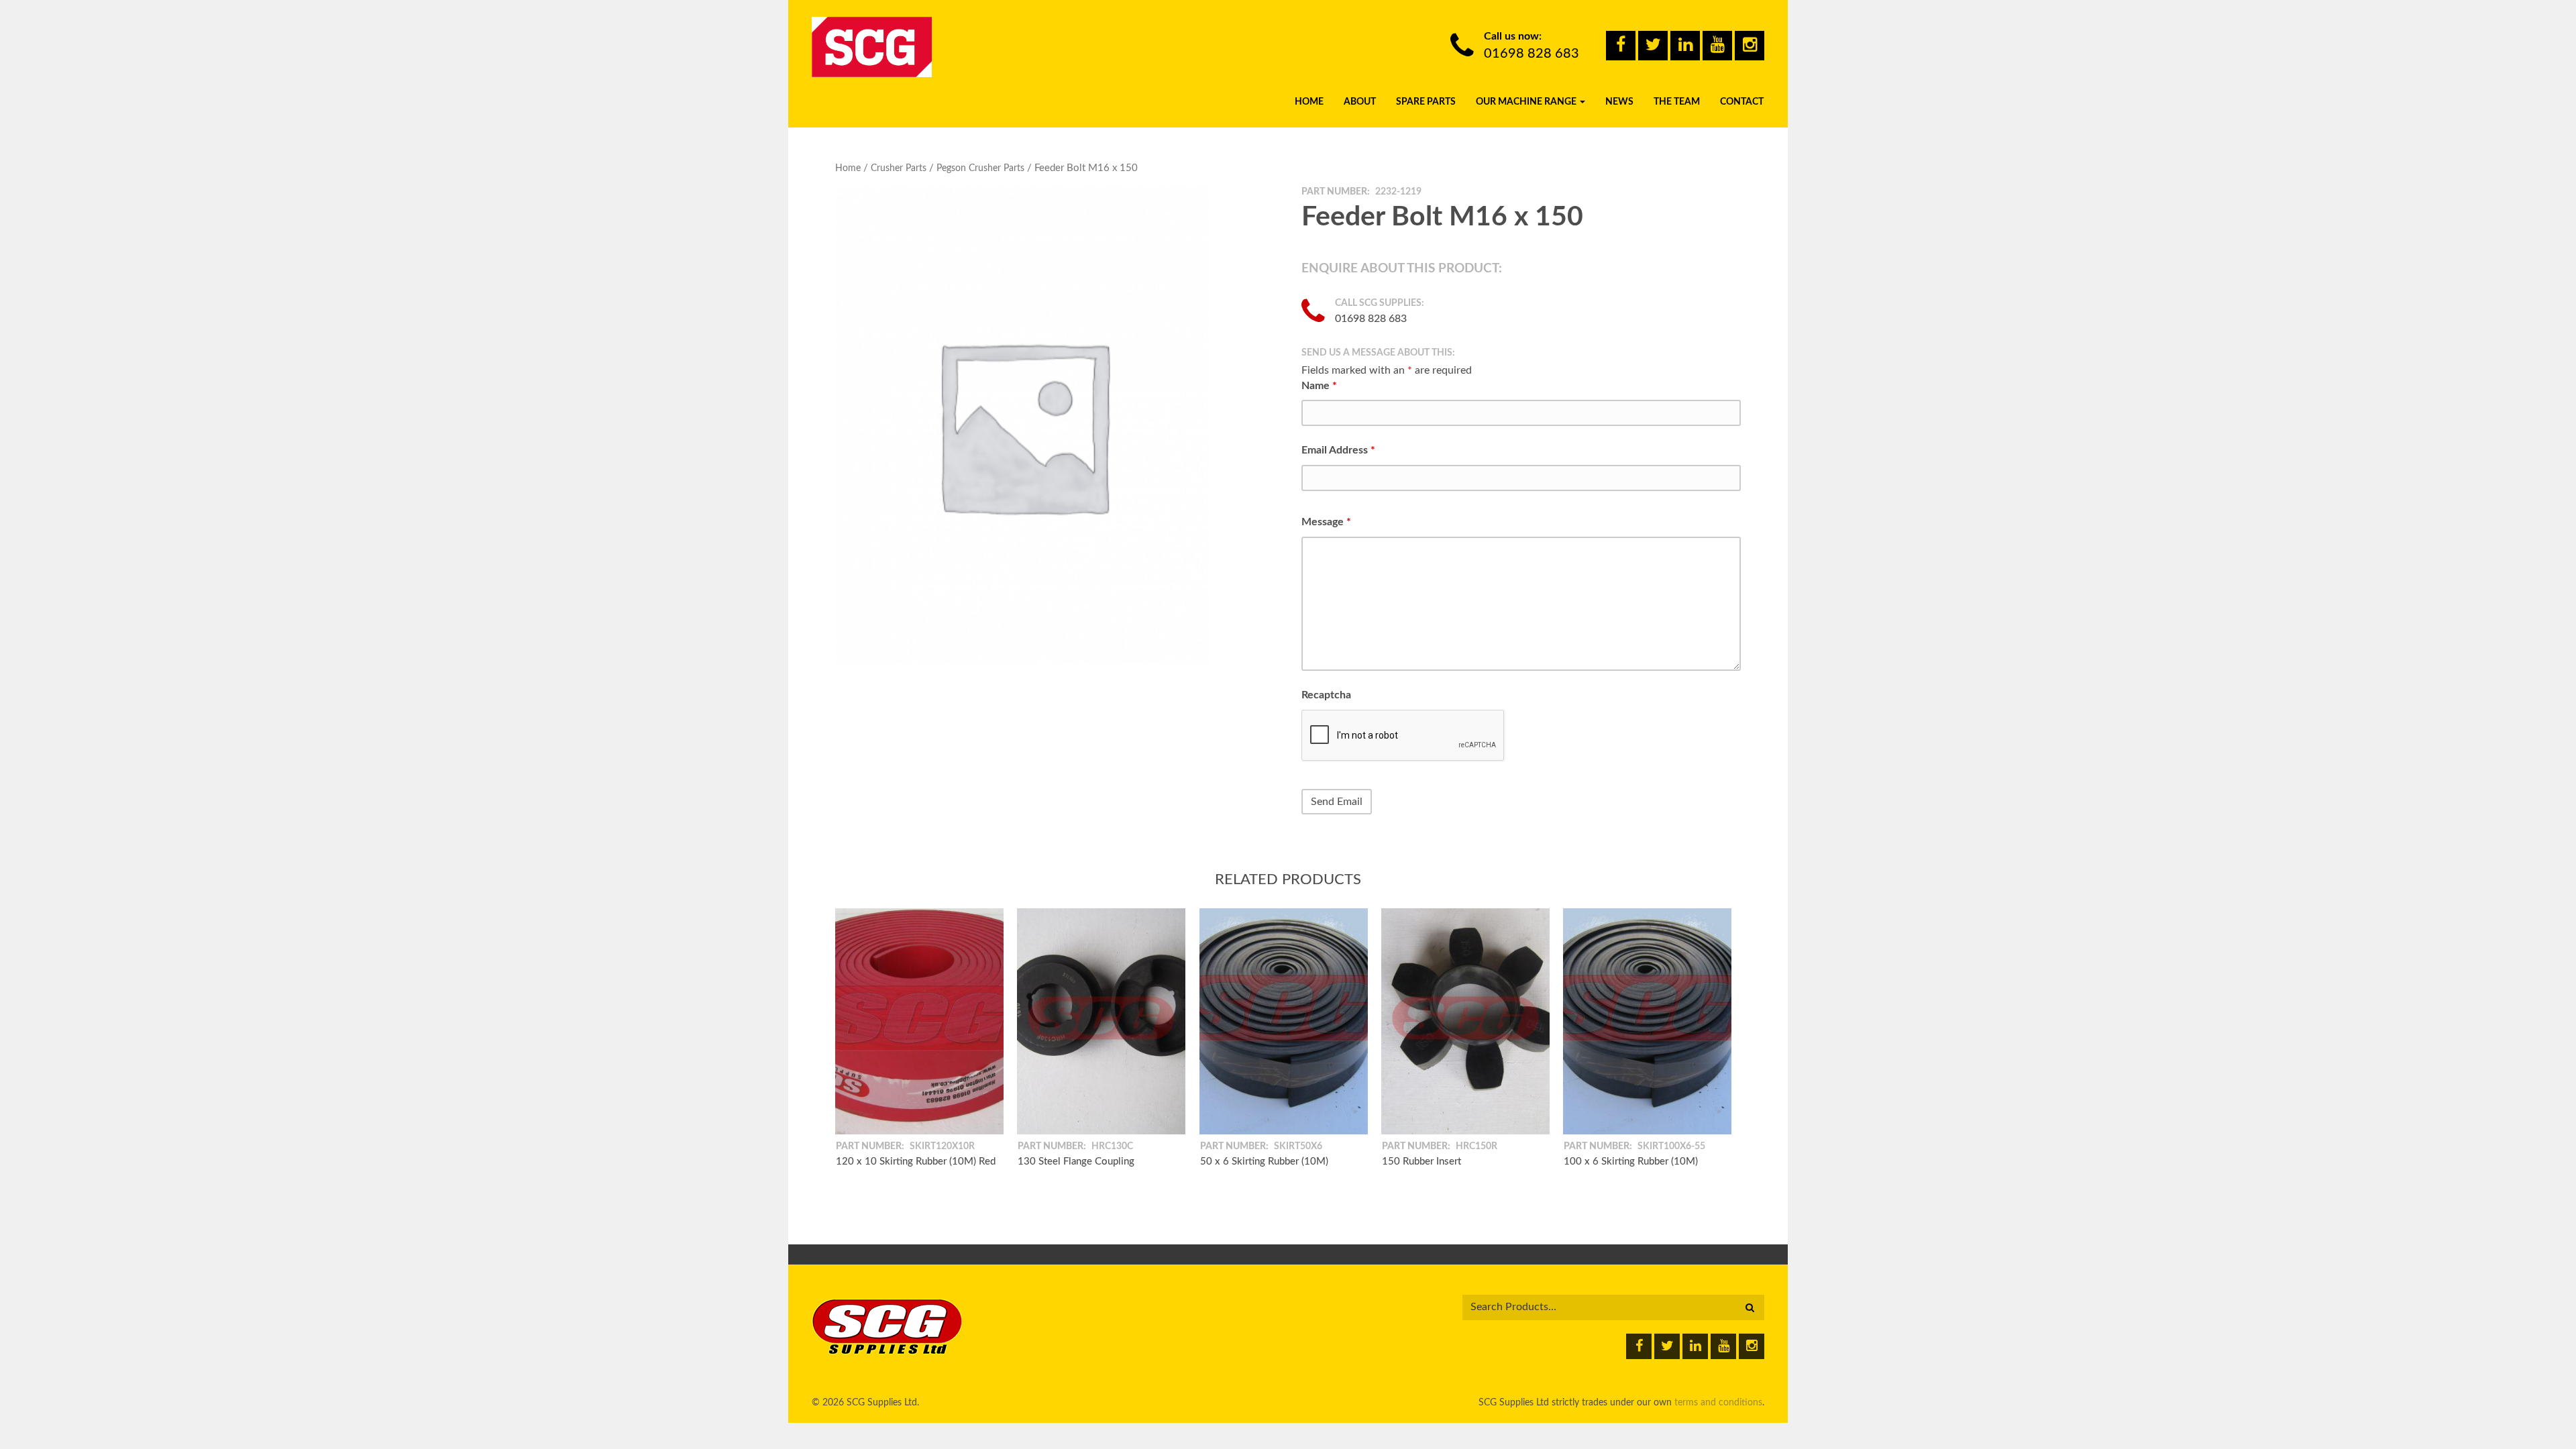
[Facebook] (1621, 46)
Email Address (1338, 450)
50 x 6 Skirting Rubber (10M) (1264, 1161)
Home (1309, 102)
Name (1319, 386)
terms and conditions (1718, 1403)
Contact (1742, 102)
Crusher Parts (899, 168)
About (1360, 102)
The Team (1677, 102)
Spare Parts (1426, 102)
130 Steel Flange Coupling (1076, 1161)
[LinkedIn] (1685, 46)
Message (1326, 522)
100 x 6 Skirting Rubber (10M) (1631, 1161)
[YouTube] (1717, 46)
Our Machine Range (1527, 102)
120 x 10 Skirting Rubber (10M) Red (916, 1161)
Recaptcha (1326, 695)
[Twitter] (1653, 46)
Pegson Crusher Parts (980, 168)
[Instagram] (1750, 46)
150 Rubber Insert (1421, 1161)
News (1619, 102)
